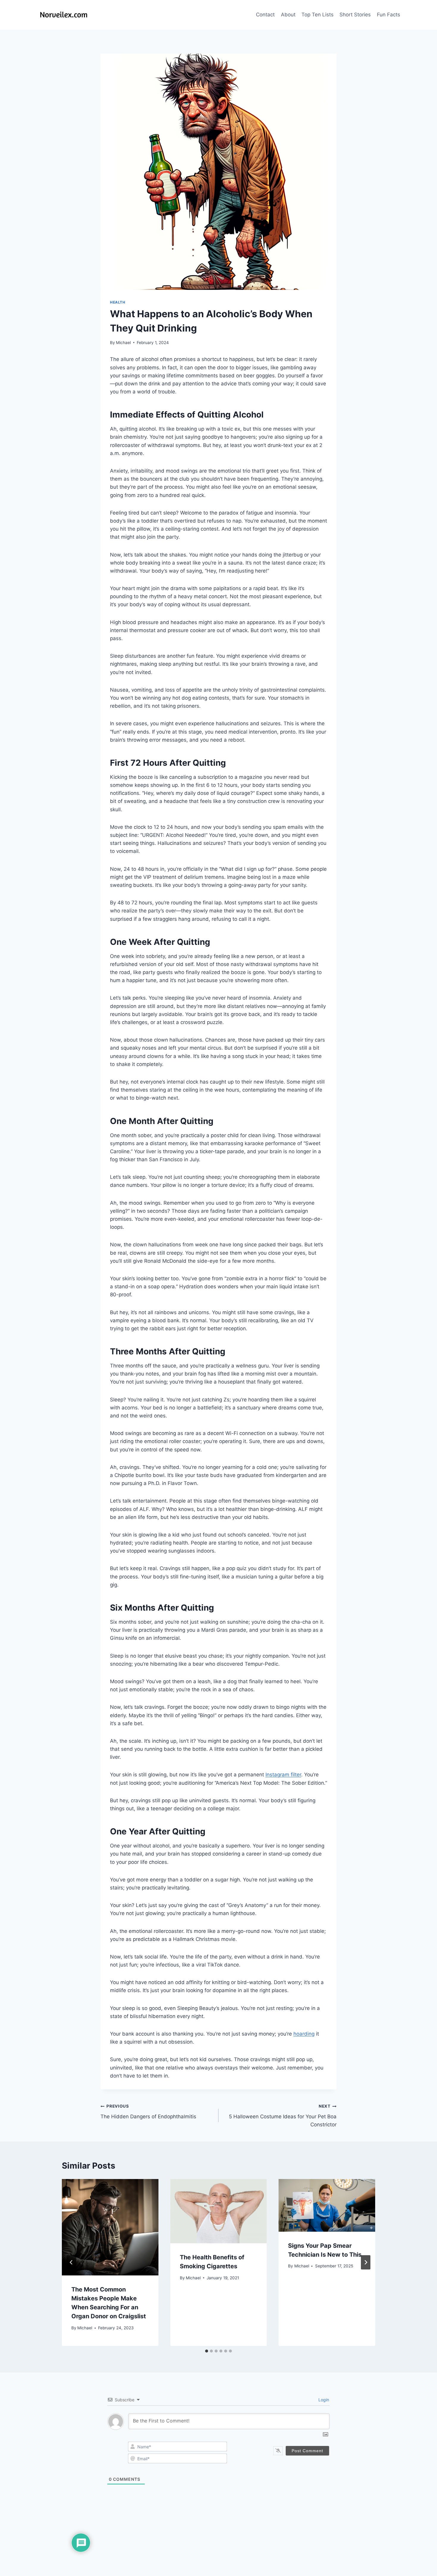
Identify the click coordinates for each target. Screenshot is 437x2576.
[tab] (207, 2351)
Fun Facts (389, 15)
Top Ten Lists (317, 15)
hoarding (304, 2034)
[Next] (366, 2262)
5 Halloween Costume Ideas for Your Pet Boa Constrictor (283, 2116)
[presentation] (110, 2227)
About (288, 15)
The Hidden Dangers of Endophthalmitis (148, 2112)
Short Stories (355, 15)
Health (118, 302)
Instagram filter (283, 1775)
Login (323, 2400)
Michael (123, 343)
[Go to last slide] (71, 2262)
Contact (265, 15)
